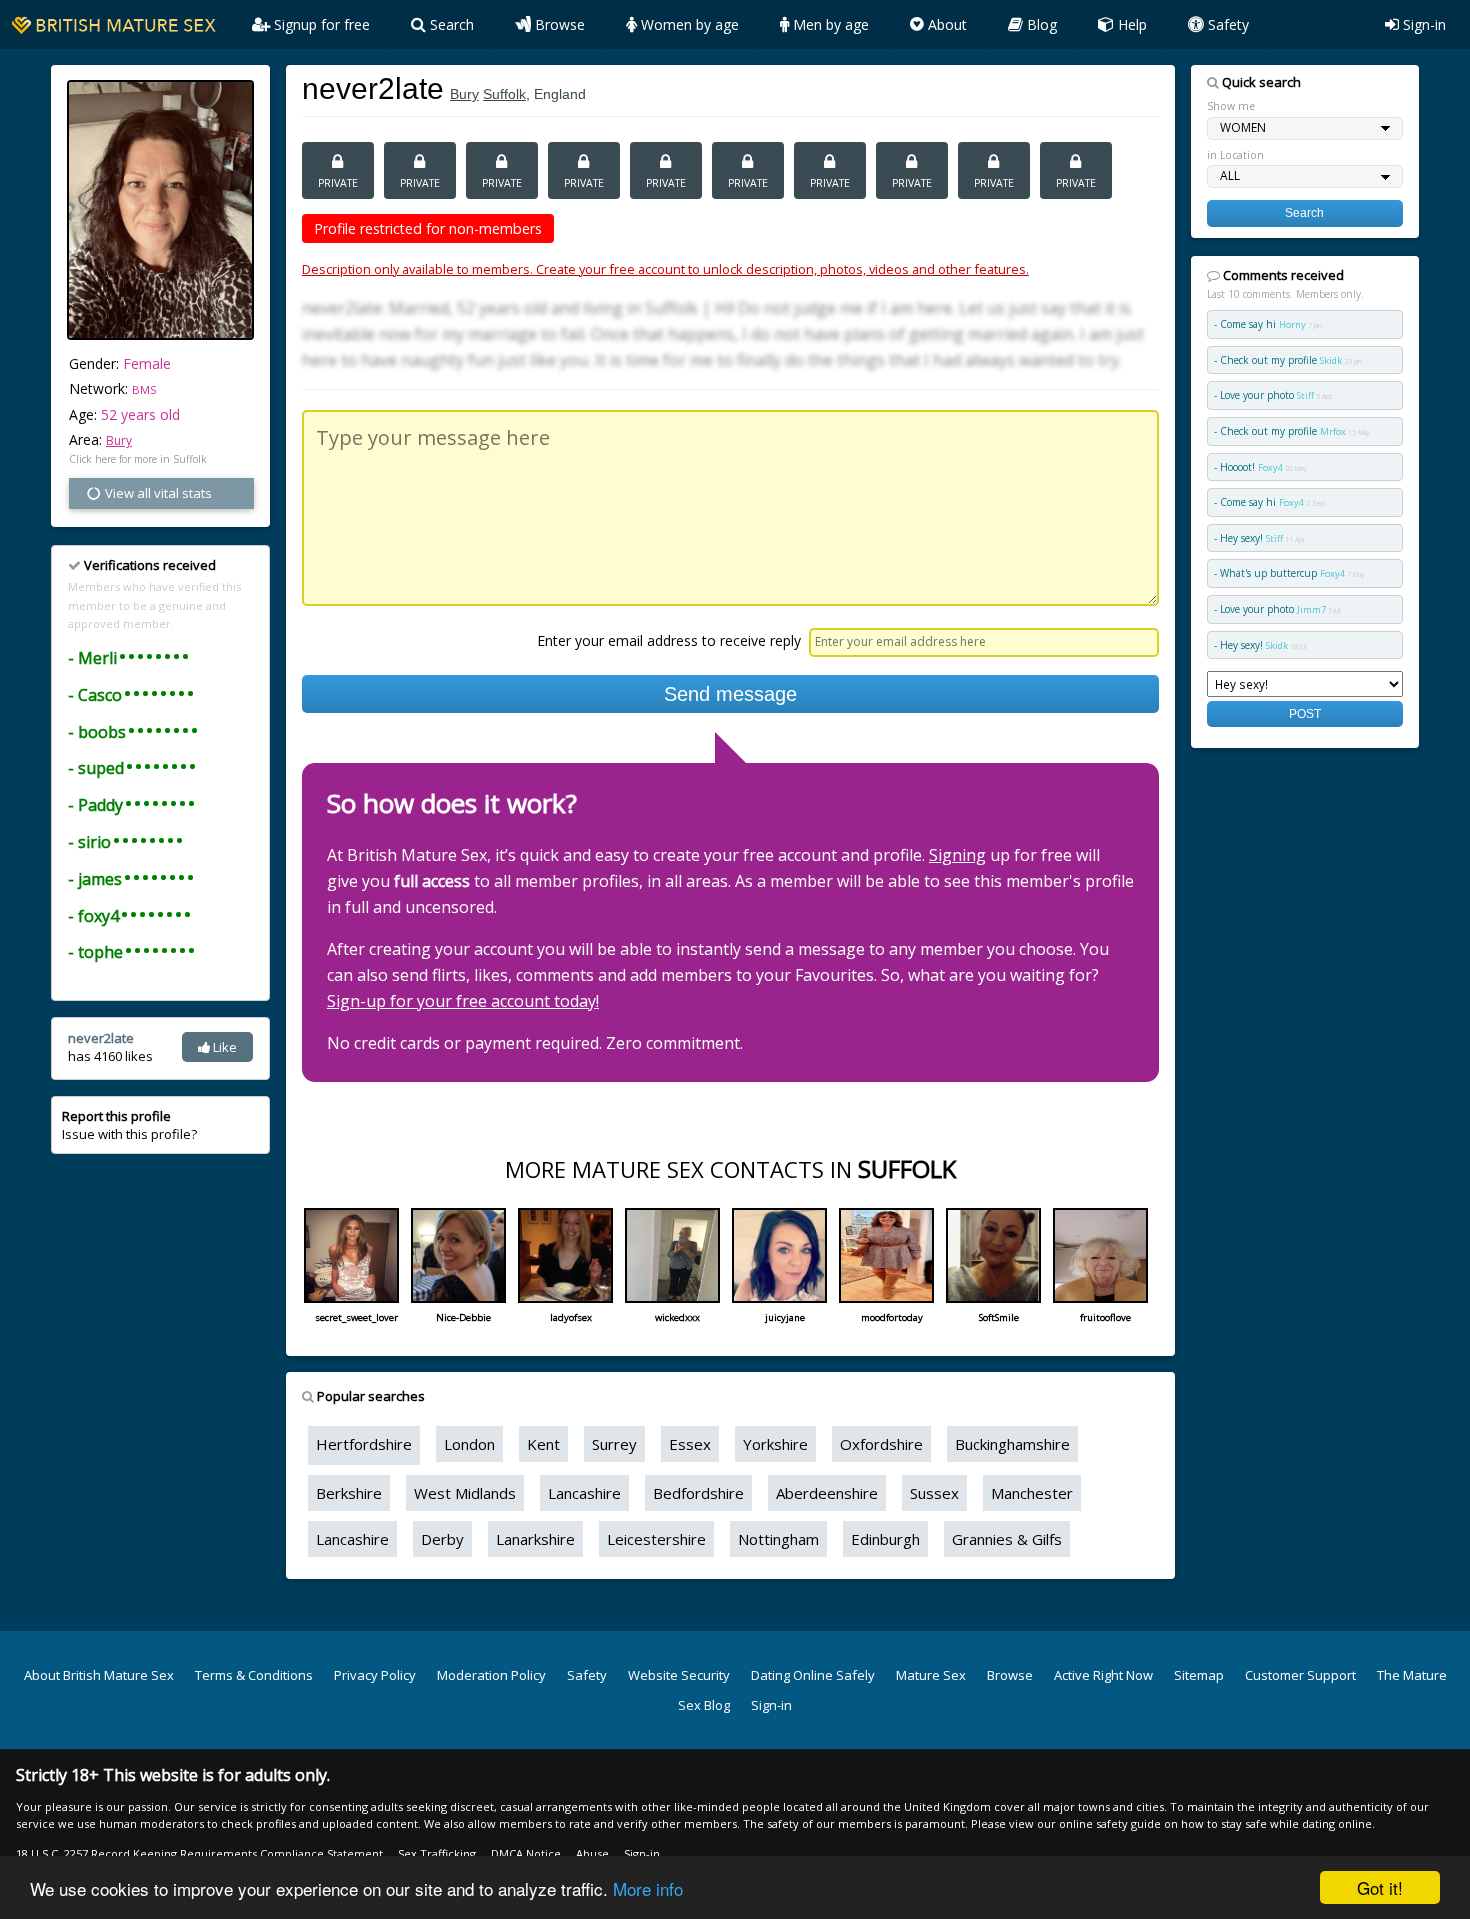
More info (648, 1888)
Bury (119, 440)
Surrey (614, 1444)
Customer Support (1300, 1675)
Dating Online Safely (813, 1675)
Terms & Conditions (254, 1675)
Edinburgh (885, 1539)
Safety (1226, 24)
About (945, 24)
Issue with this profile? (129, 1125)
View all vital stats (157, 493)
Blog (1040, 24)
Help (1130, 24)
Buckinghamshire (1012, 1444)
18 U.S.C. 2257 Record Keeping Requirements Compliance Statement (199, 1853)
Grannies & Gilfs (1007, 1539)
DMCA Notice (526, 1853)
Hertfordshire (364, 1444)
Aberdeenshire (827, 1493)
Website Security (679, 1675)
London (469, 1444)
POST (1305, 713)
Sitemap (1199, 1675)
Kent (543, 1444)
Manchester (1032, 1493)
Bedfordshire (698, 1493)
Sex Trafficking (437, 1853)
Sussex (934, 1493)
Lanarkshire (535, 1539)
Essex (690, 1444)
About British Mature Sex (99, 1675)
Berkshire (349, 1493)
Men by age (829, 24)
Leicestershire (656, 1539)
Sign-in (1422, 24)
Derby (442, 1539)
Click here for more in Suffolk (138, 459)
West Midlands (465, 1493)
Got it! (1380, 1887)
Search (450, 24)
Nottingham (778, 1539)
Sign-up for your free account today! (463, 1001)
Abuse (592, 1853)
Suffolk (504, 94)
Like (223, 1047)
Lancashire (584, 1493)
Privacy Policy (375, 1675)
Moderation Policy (491, 1675)
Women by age (688, 24)
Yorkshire (775, 1444)
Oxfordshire (881, 1444)
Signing (957, 855)
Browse (558, 24)
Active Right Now (1103, 1675)
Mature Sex (931, 1675)
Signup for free (320, 24)
